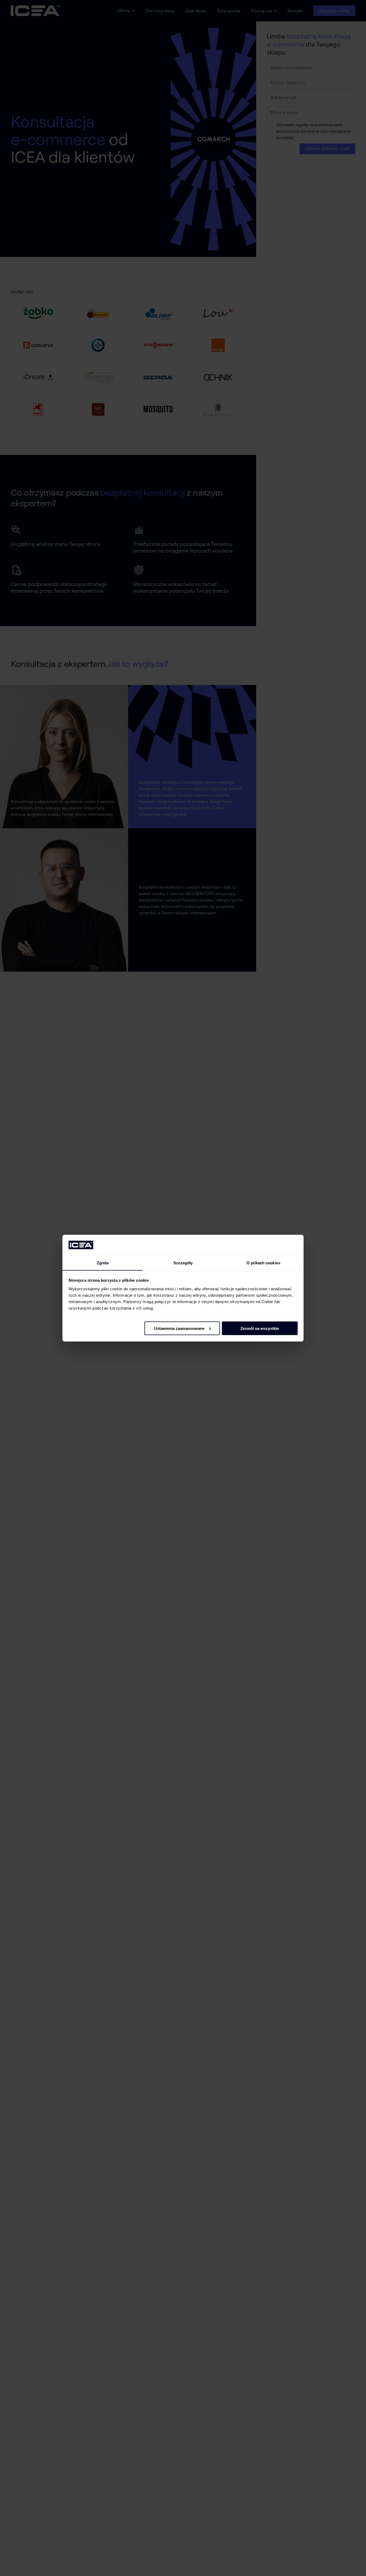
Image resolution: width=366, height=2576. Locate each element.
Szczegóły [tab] (183, 1263)
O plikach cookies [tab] (263, 1263)
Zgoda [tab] (103, 1263)
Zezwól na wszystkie (260, 1328)
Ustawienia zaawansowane (179, 1328)
